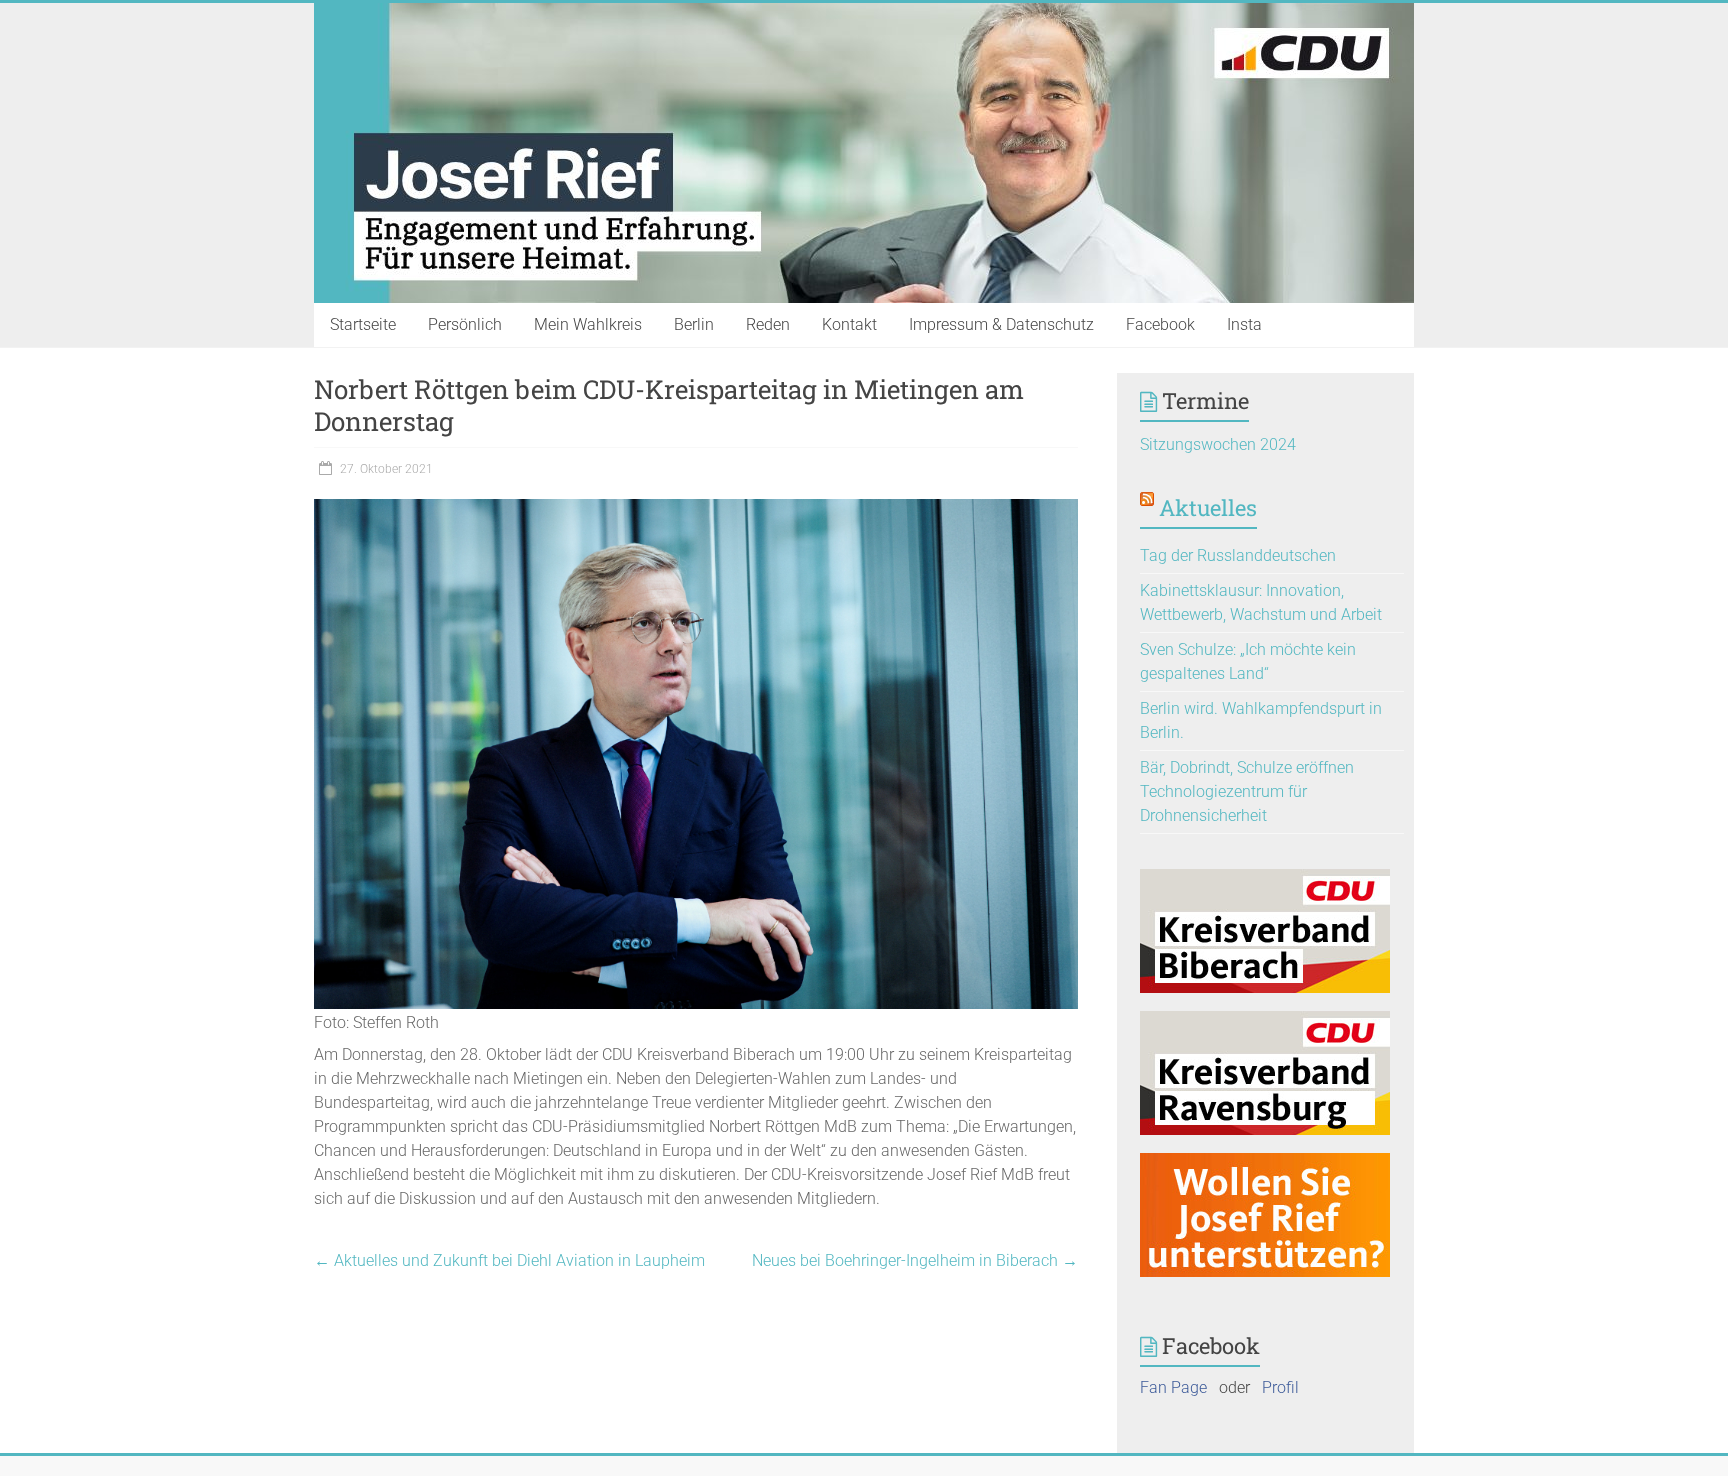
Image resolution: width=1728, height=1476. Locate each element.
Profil (1280, 1387)
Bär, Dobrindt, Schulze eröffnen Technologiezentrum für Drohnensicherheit (1247, 791)
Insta (1244, 324)
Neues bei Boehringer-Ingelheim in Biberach (915, 1260)
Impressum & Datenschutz (1001, 324)
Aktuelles (1208, 507)
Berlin (694, 324)
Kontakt (849, 324)
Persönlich (465, 324)
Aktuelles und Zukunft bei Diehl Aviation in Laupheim (509, 1260)
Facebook (1160, 324)
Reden (768, 324)
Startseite (363, 324)
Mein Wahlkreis (588, 324)
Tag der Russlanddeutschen (1238, 555)
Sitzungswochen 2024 (1218, 444)
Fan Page (1173, 1387)
